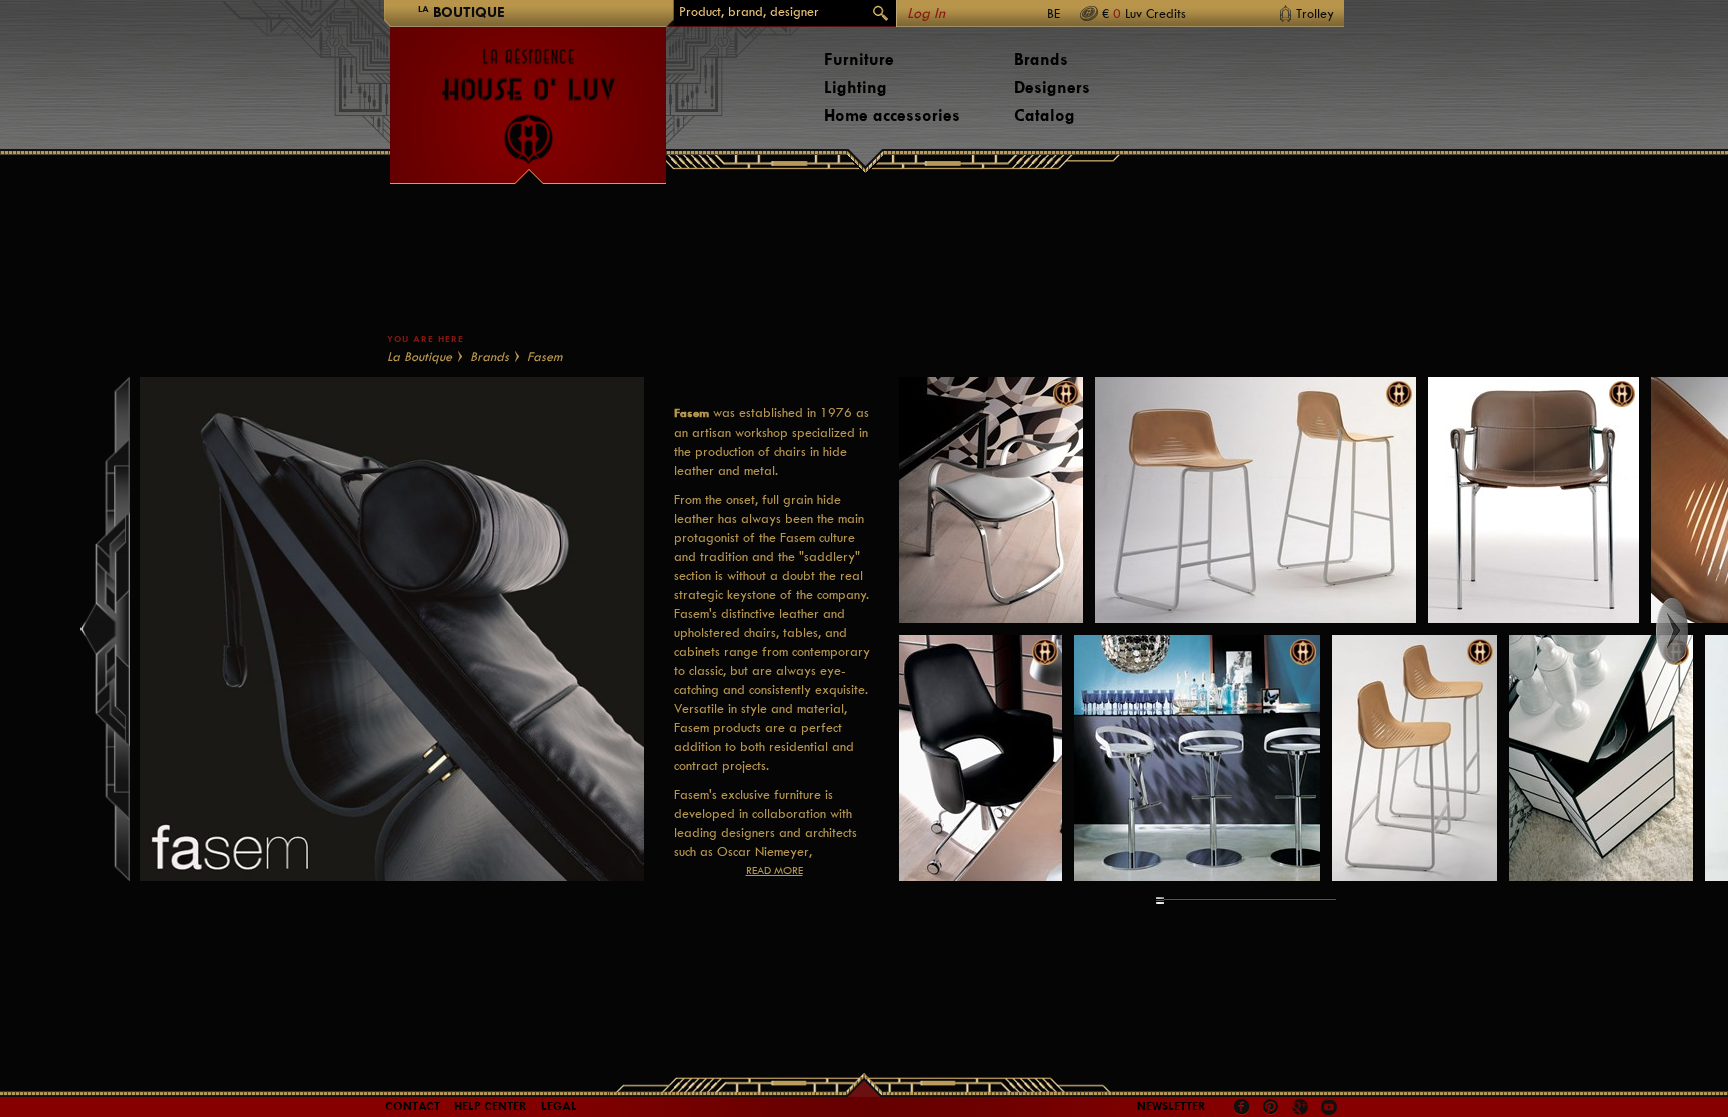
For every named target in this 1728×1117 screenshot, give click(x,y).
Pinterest (1271, 1107)
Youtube (1329, 1107)
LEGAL (559, 1106)
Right (1690, 631)
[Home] (528, 96)
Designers (1052, 87)
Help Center (490, 1106)
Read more (774, 870)
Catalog (1044, 115)
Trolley (1315, 13)
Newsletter (1171, 1106)
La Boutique (419, 356)
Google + (1302, 1108)
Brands (1041, 59)
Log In (926, 13)
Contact (412, 1106)
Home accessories (892, 115)
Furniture (859, 59)
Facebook (1242, 1107)
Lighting (855, 87)
